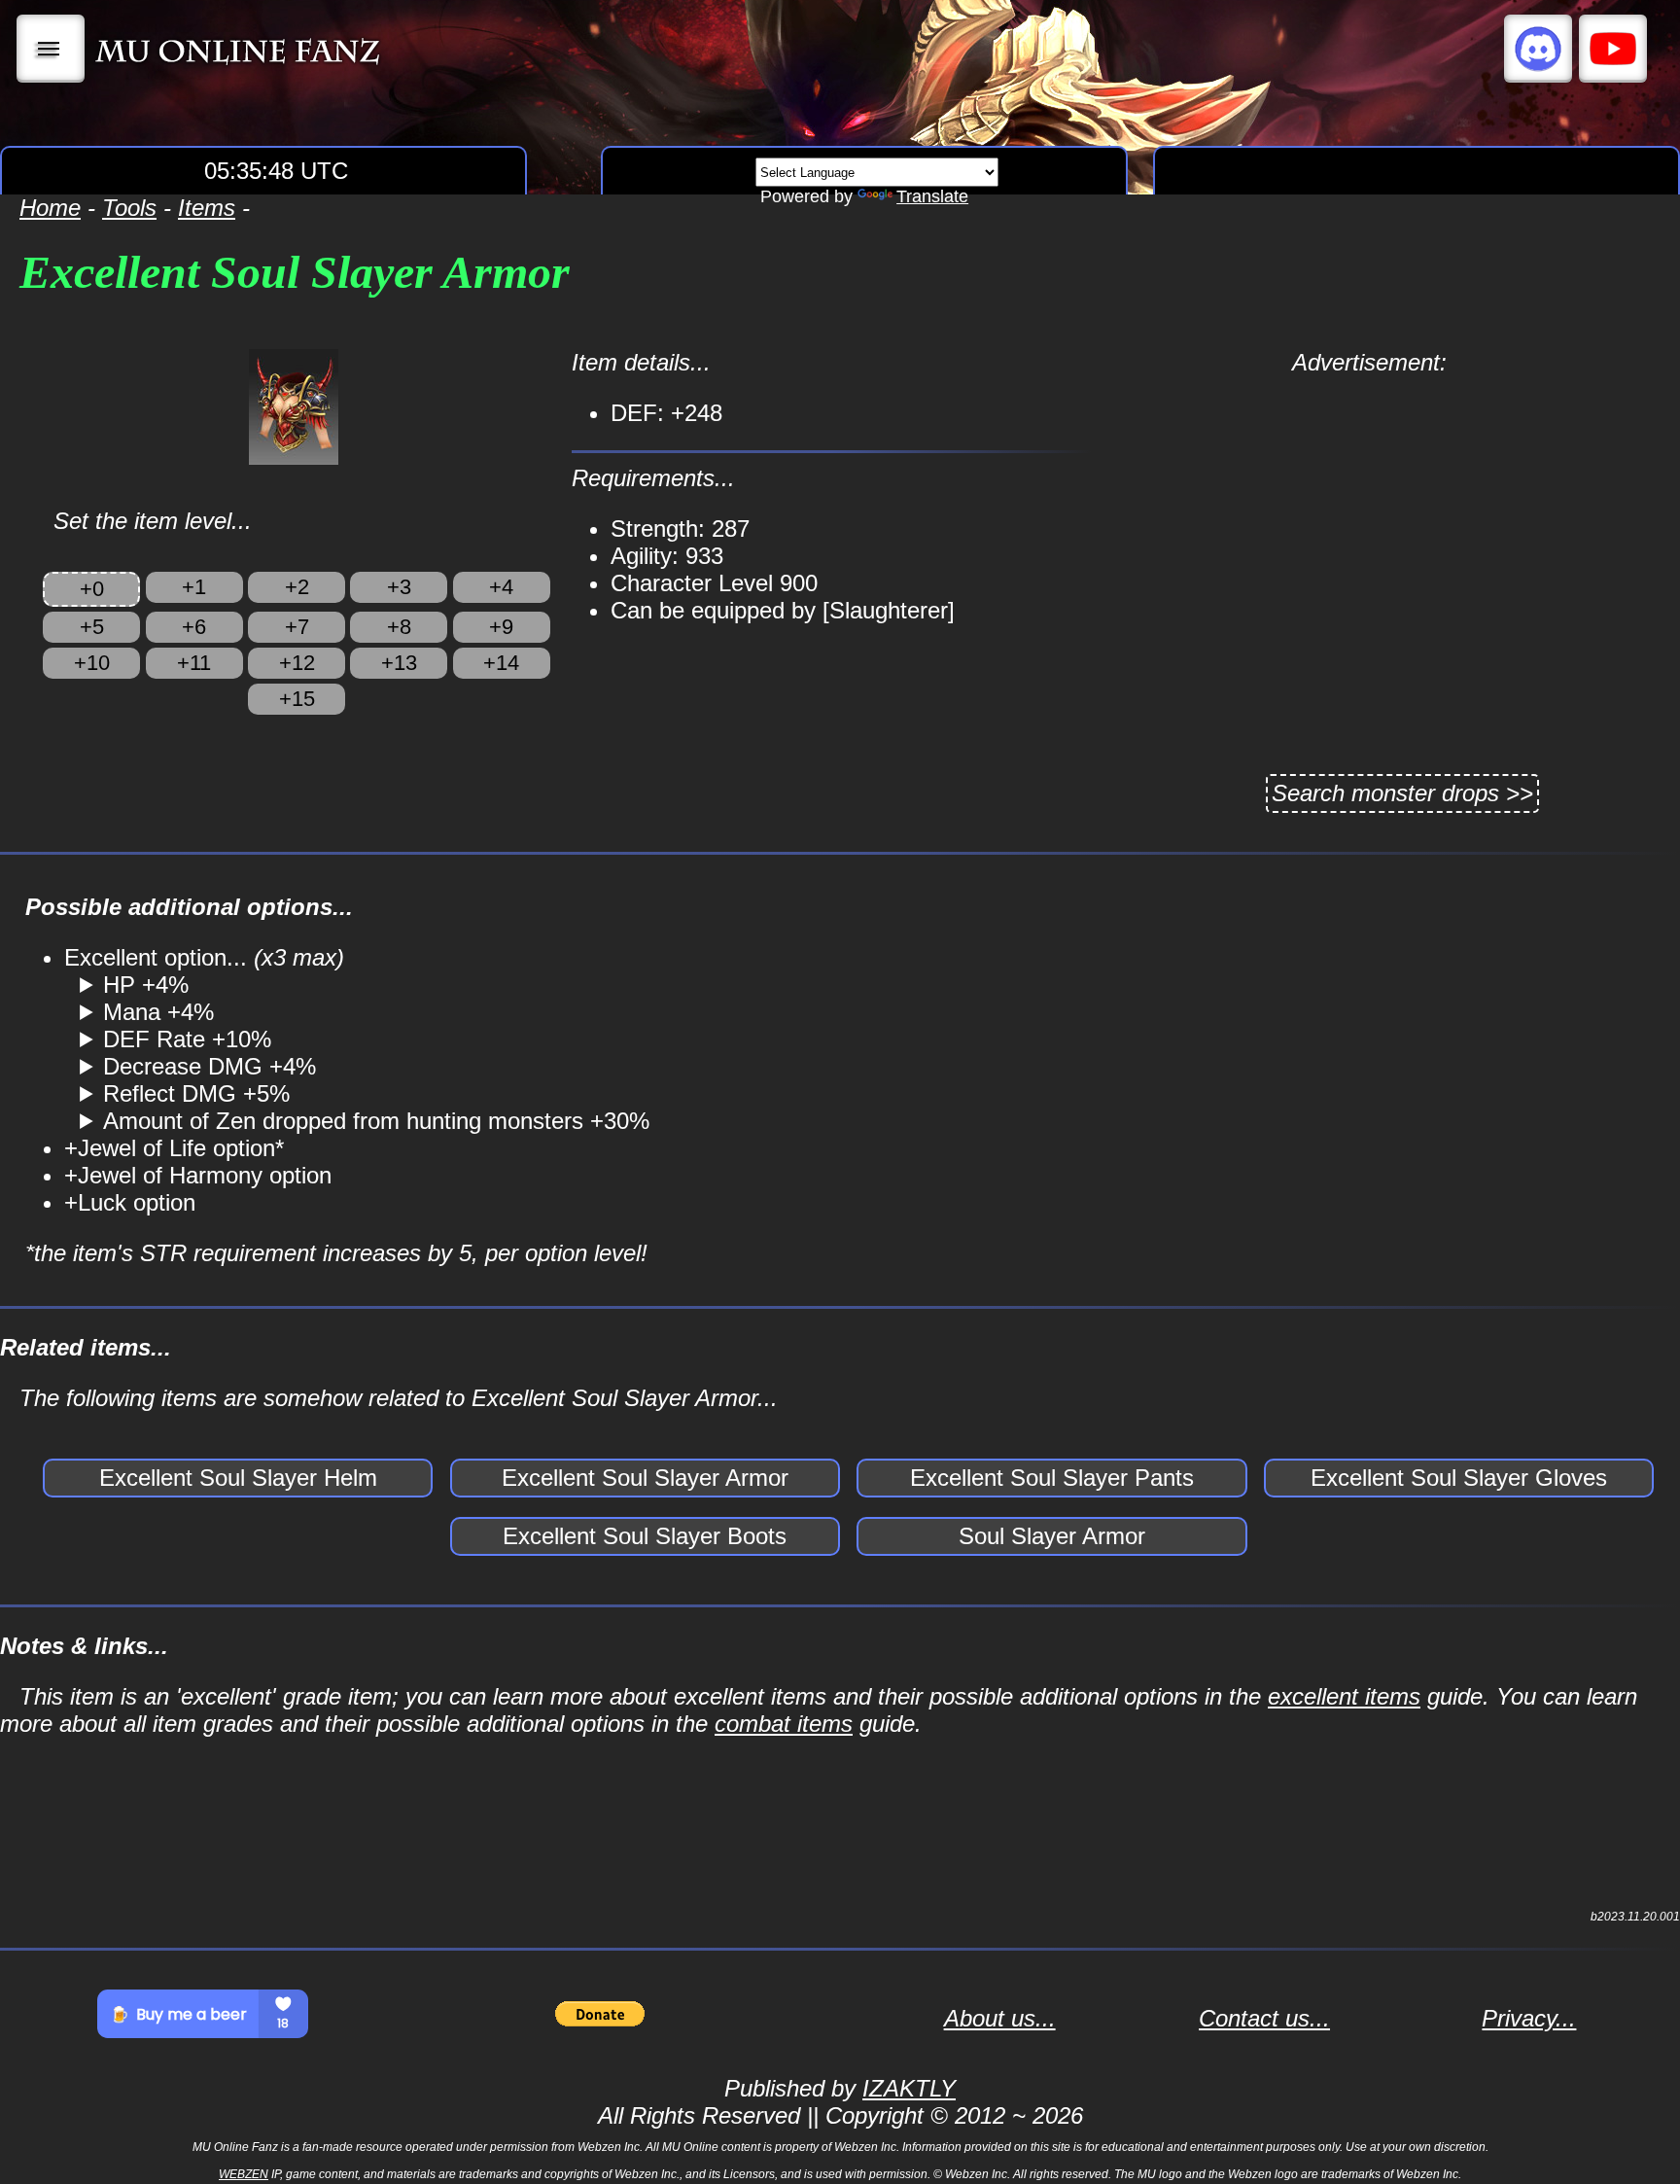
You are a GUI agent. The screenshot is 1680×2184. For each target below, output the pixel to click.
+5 (92, 627)
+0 (92, 589)
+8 (399, 627)
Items (207, 208)
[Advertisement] (1369, 512)
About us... (1000, 2018)
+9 (501, 627)
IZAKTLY (909, 2088)
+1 (194, 587)
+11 (194, 663)
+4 (501, 587)
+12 (297, 663)
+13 (399, 663)
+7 (297, 627)
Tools (129, 208)
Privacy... (1529, 2018)
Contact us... (1264, 2018)
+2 (297, 587)
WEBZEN (244, 2174)
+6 (194, 627)
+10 (92, 663)
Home (50, 208)
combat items (784, 1724)
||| (51, 49)
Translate (932, 196)
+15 (297, 699)
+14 (501, 663)
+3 (399, 587)
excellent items (1344, 1696)
